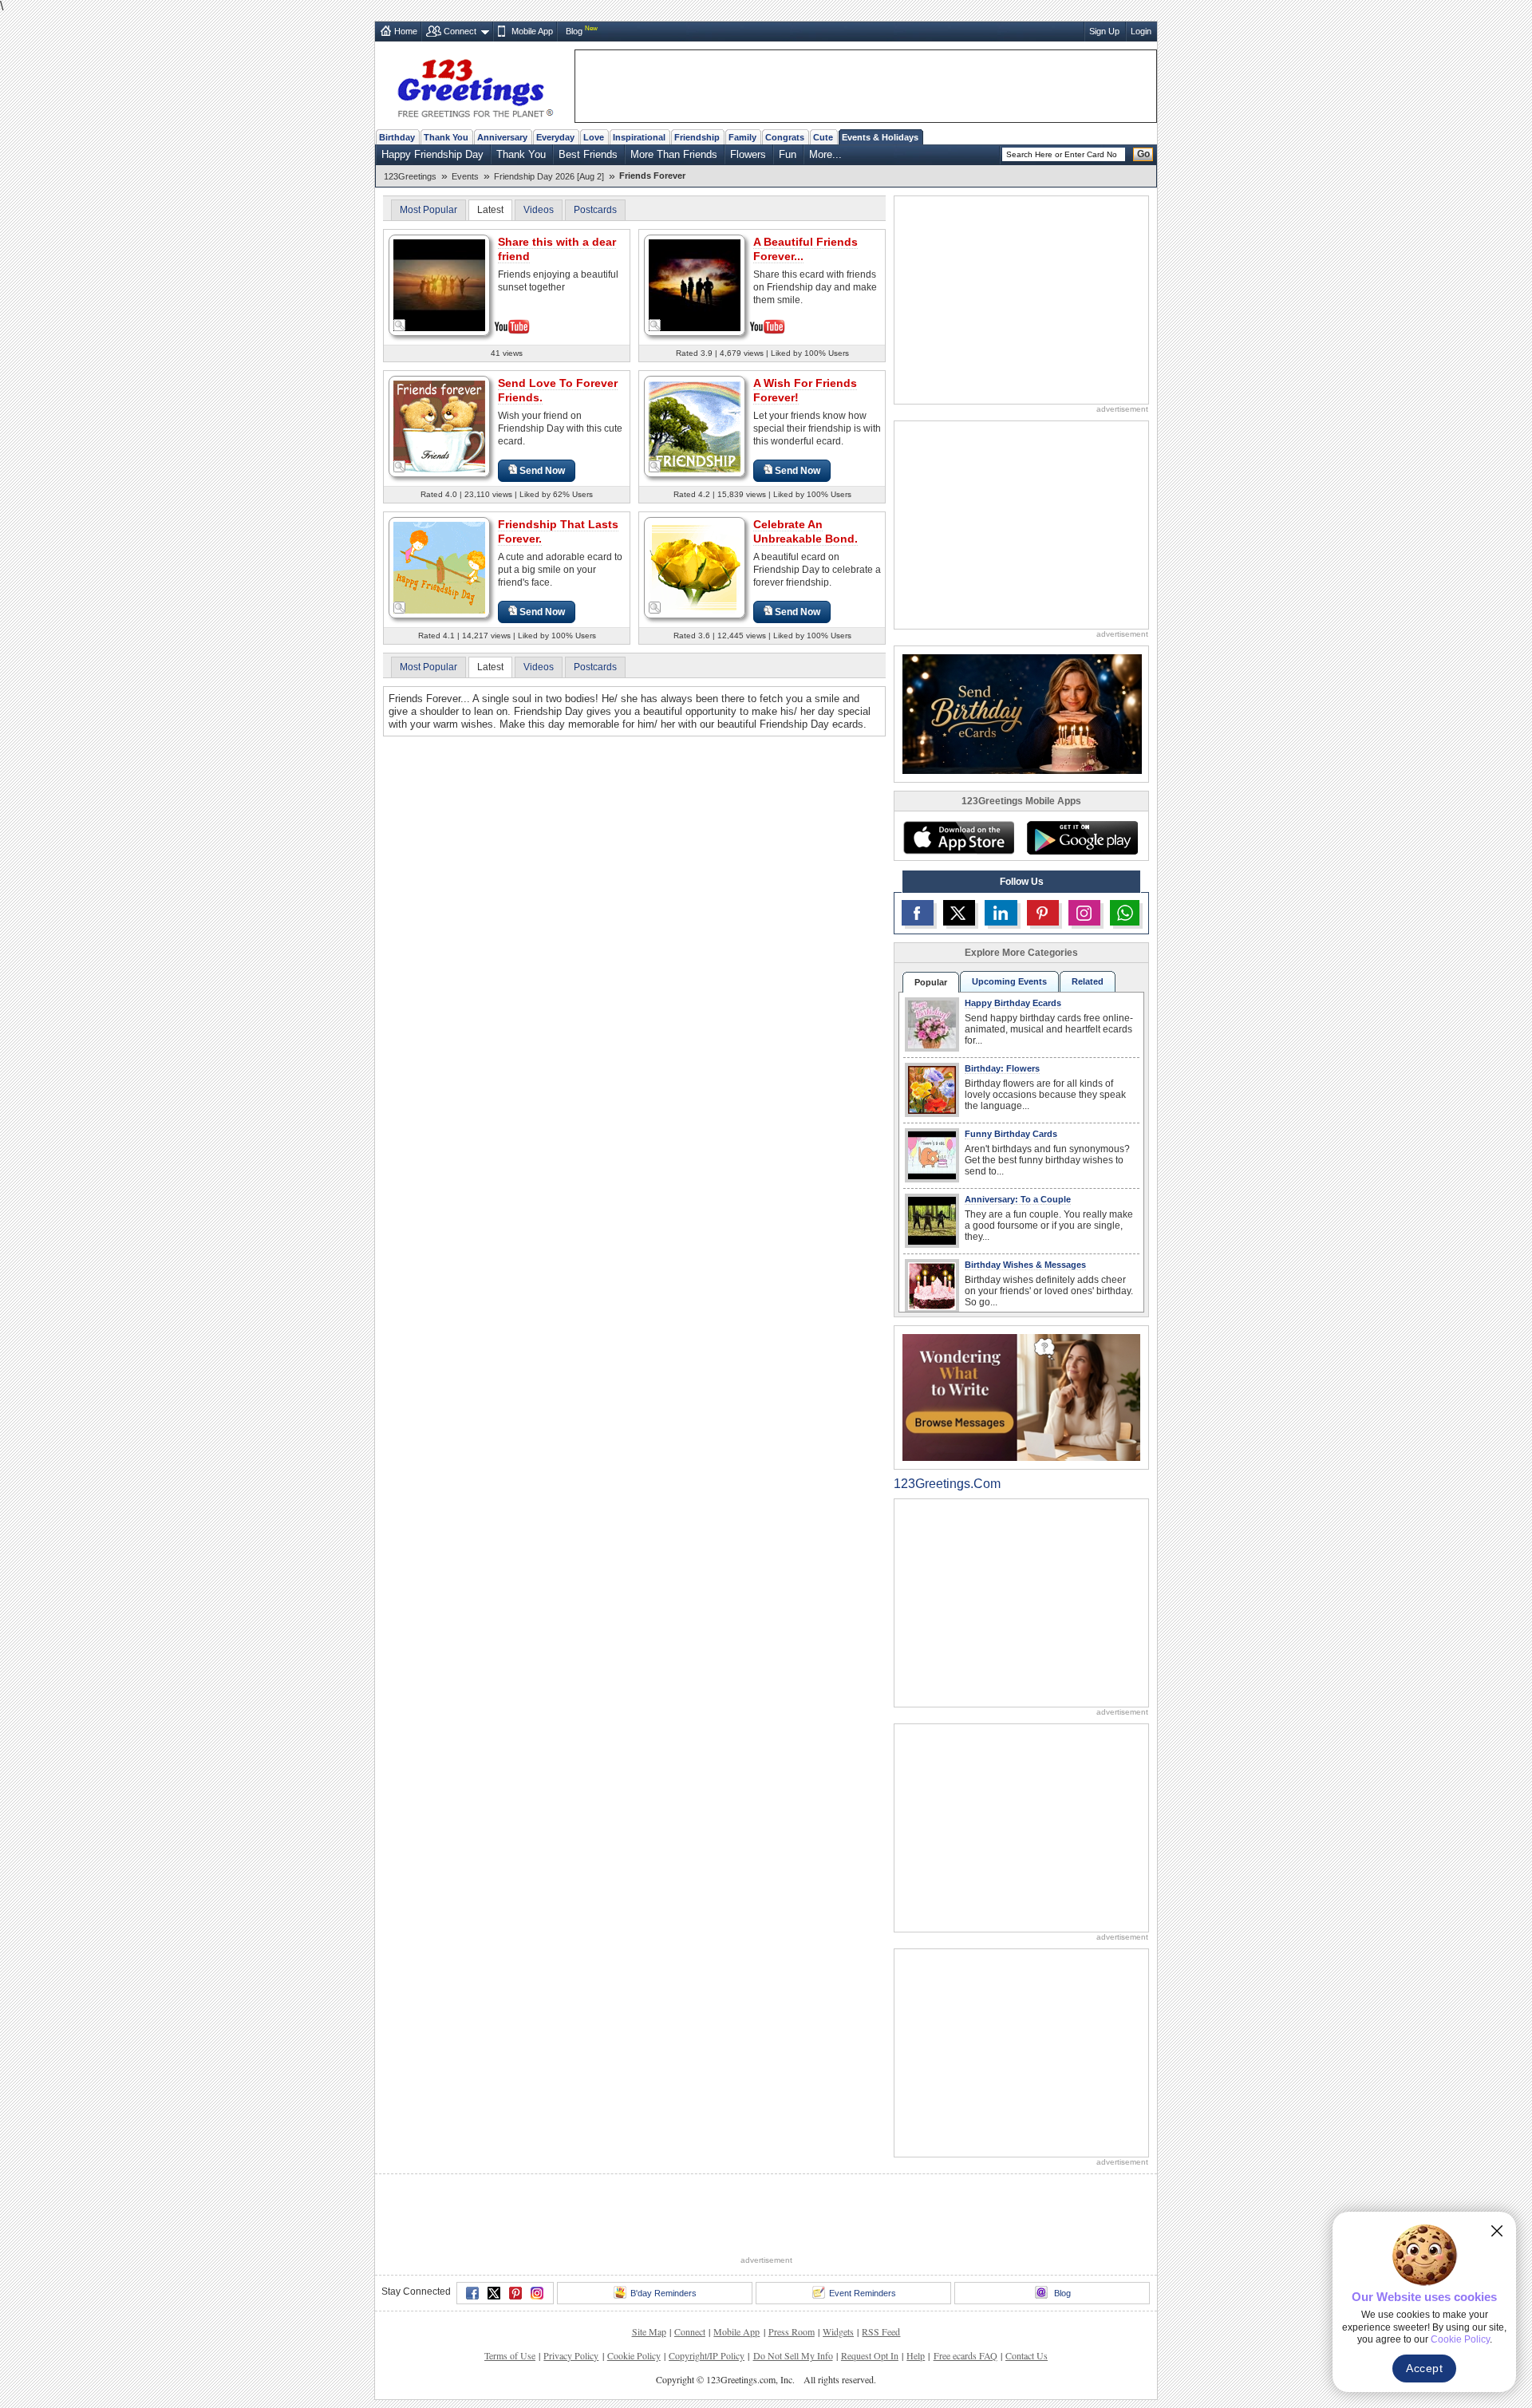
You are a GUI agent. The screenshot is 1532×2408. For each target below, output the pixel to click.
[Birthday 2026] (1022, 713)
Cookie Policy (634, 2355)
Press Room (792, 2331)
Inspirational (639, 137)
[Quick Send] (400, 326)
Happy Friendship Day (432, 154)
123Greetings (410, 176)
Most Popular (428, 210)
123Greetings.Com (947, 1484)
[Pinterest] (515, 2293)
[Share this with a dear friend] (439, 284)
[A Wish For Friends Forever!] (695, 426)
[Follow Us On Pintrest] (1043, 913)
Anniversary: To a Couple (1018, 1199)
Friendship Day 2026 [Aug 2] (549, 176)
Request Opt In (870, 2355)
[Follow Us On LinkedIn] (1001, 913)
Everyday (555, 137)
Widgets (838, 2331)
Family (742, 137)
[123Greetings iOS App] (958, 838)
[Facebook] (472, 2293)
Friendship (697, 137)
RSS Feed (881, 2331)
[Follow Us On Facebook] (918, 913)
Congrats (785, 137)
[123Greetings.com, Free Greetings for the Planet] (475, 85)
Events (465, 176)
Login (1141, 31)
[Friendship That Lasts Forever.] (439, 567)
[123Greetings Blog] (1021, 1397)
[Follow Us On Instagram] (1084, 913)
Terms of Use (510, 2355)
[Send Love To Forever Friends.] (439, 426)
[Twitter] (494, 2293)
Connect (460, 31)
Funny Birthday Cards (1011, 1134)
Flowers (748, 154)
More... (825, 154)
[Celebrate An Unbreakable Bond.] (695, 567)
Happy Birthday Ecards (1013, 1003)
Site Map (649, 2331)
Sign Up (1104, 31)
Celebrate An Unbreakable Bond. (805, 531)
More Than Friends (674, 154)
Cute (823, 137)
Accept (1424, 2368)
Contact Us (1027, 2355)
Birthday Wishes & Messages (1025, 1265)
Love (594, 137)
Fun (788, 154)
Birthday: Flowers (1002, 1068)
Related (1088, 981)
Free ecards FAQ (965, 2355)
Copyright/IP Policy (707, 2355)
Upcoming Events (1009, 981)
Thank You (446, 137)
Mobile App (532, 31)
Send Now (542, 471)
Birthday (397, 137)
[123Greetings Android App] (1082, 838)
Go (1143, 154)
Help (916, 2355)
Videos (539, 210)
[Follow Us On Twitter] (959, 913)
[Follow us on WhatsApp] (1125, 913)
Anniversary (502, 137)
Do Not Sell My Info (793, 2355)
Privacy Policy (571, 2355)
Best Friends (588, 154)
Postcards (595, 210)
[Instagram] (537, 2293)
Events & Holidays (880, 137)
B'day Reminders (663, 2293)
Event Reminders (863, 2293)
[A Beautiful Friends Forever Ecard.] (695, 284)
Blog (574, 31)
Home (406, 31)
